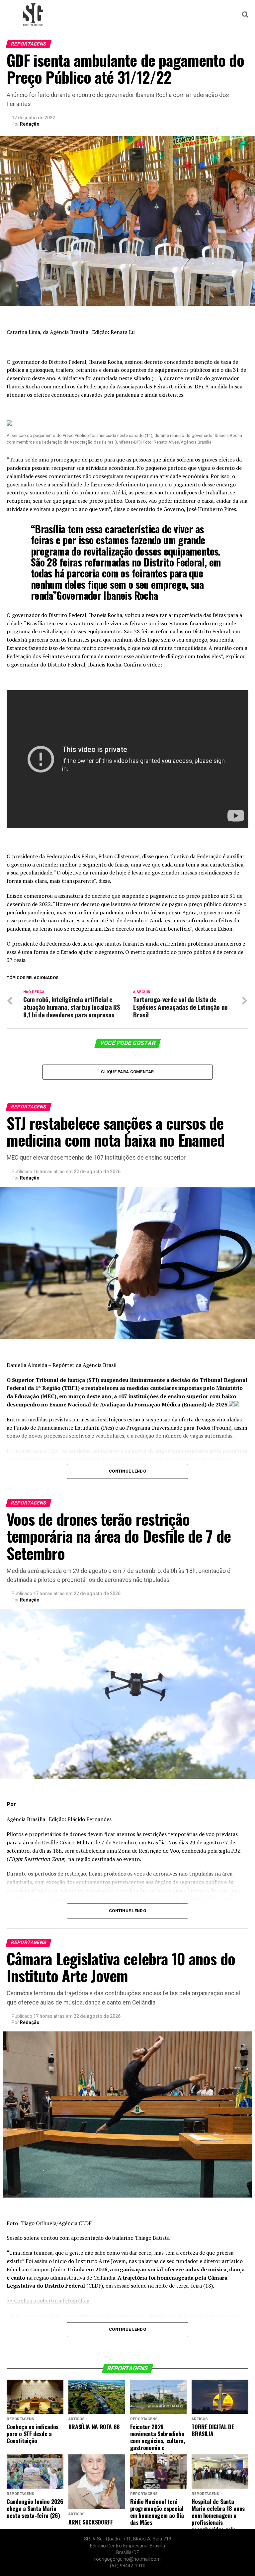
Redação (30, 124)
